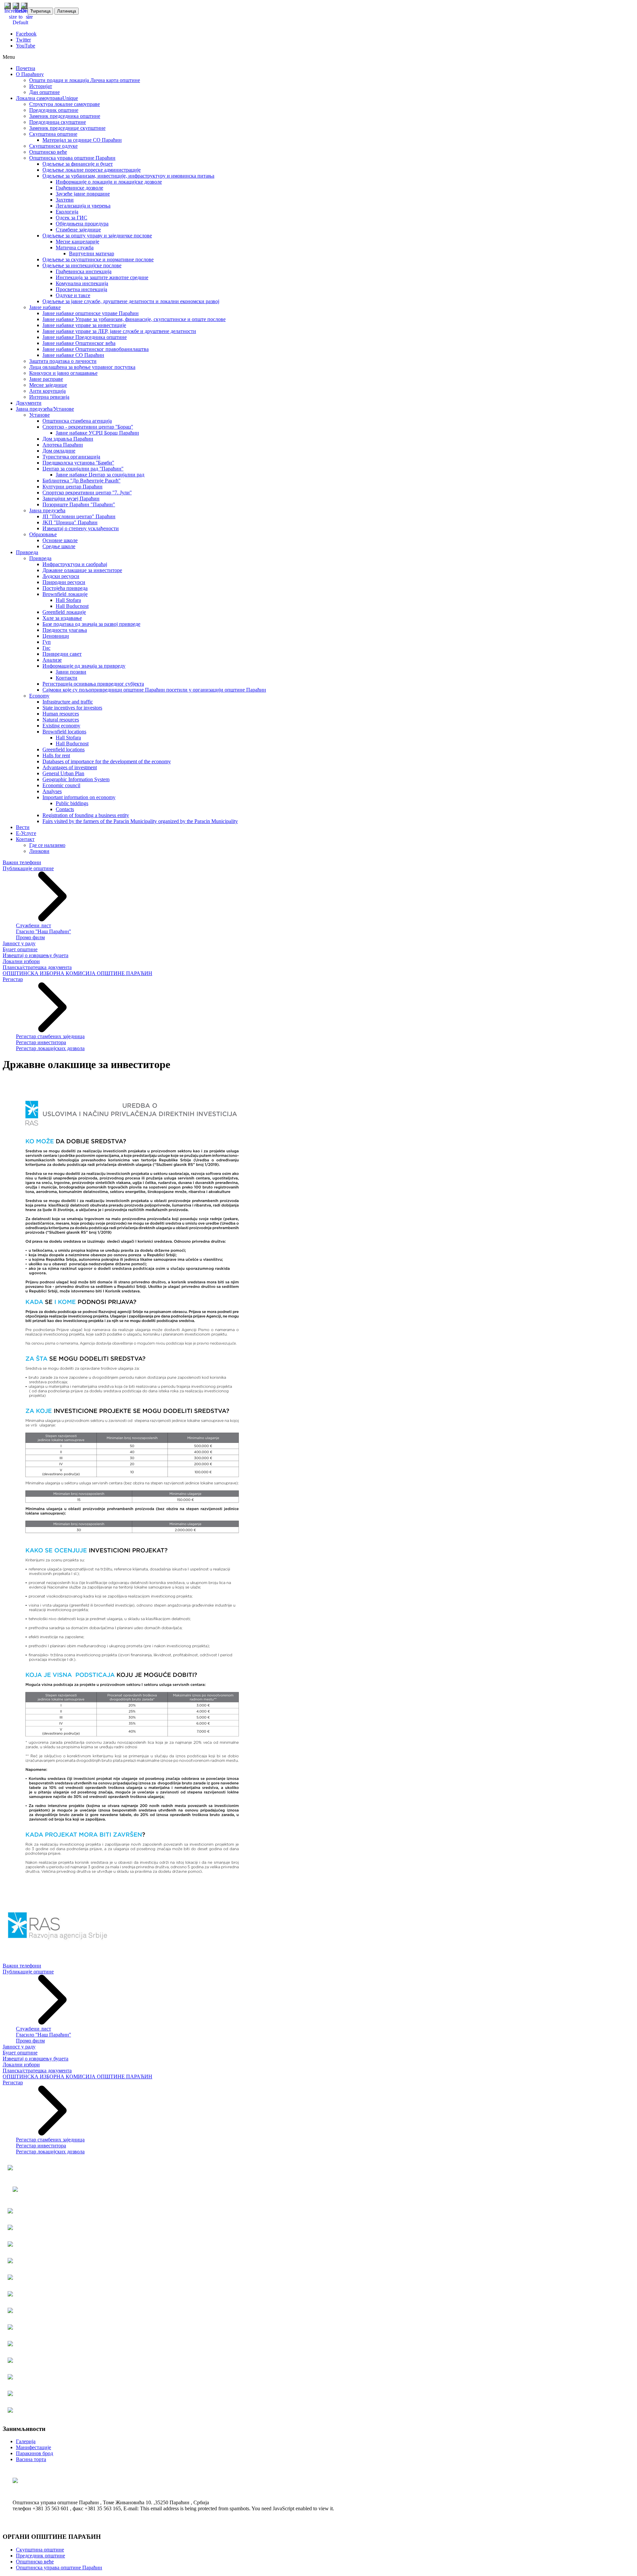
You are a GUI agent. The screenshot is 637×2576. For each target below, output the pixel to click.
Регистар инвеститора (41, 1042)
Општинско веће (35, 2562)
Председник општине (40, 2556)
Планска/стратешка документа (37, 967)
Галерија (26, 2441)
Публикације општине (28, 868)
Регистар (13, 979)
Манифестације (34, 2447)
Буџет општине (20, 949)
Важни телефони (22, 862)
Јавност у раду (19, 943)
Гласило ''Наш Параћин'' (43, 931)
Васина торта (31, 2459)
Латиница (67, 11)
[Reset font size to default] (20, 22)
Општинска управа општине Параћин (59, 2568)
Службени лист (34, 925)
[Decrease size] (29, 17)
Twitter (23, 40)
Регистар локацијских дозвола (50, 1048)
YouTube (26, 46)
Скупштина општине (40, 2550)
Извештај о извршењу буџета (35, 955)
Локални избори (21, 961)
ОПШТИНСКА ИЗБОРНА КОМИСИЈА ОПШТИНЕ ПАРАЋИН (77, 973)
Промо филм (30, 937)
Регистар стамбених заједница (50, 1036)
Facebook (26, 34)
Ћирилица (40, 11)
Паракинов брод (35, 2453)
